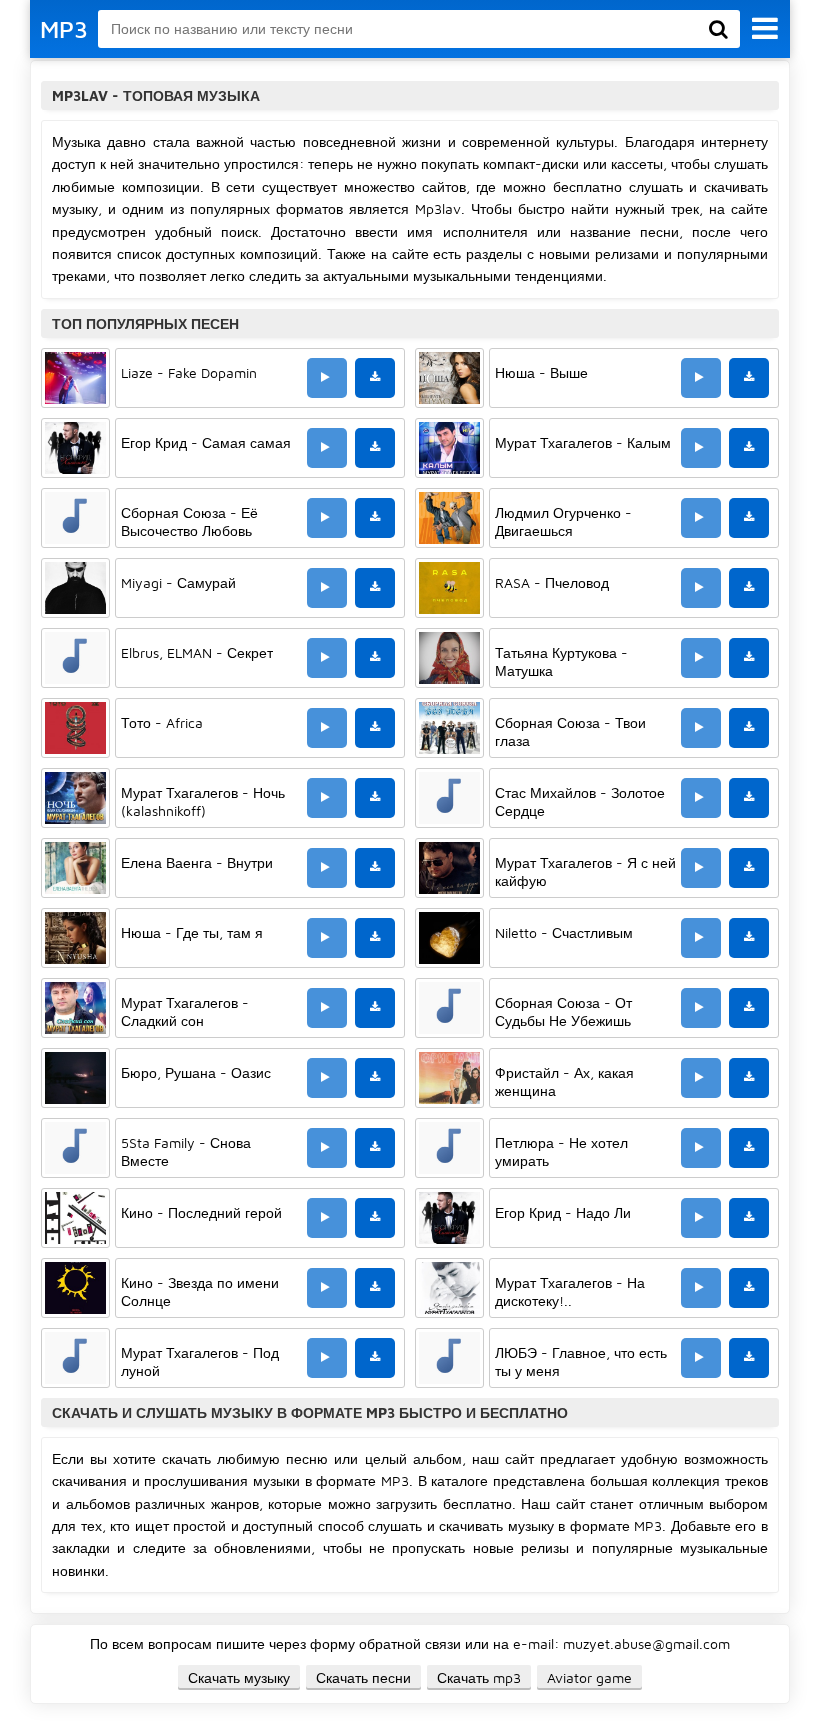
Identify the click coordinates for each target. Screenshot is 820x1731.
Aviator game (589, 1677)
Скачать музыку (239, 1677)
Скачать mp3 (479, 1677)
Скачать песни (363, 1677)
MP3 (64, 29)
